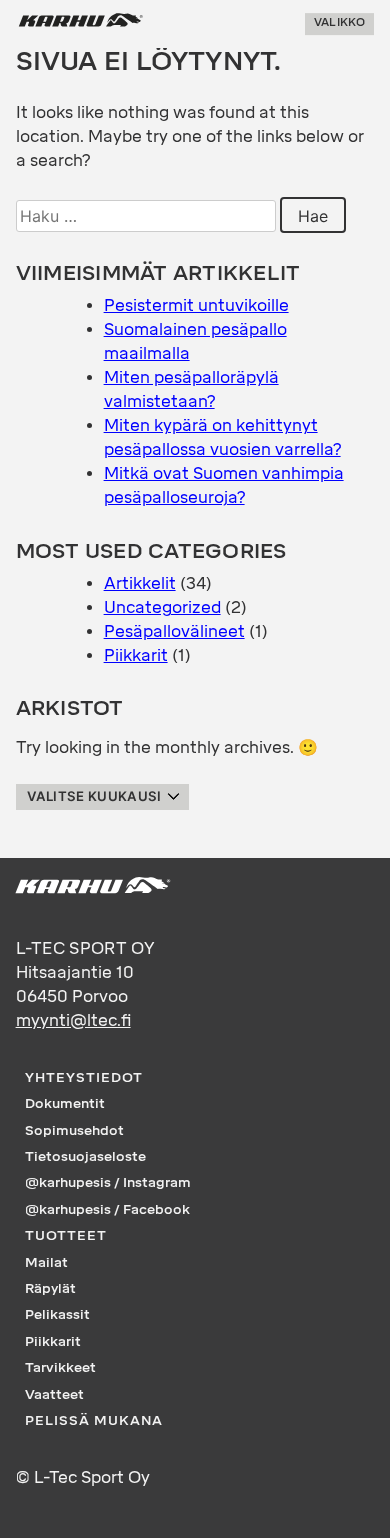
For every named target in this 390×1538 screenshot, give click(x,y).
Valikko (340, 23)
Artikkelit (140, 583)
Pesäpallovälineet (174, 631)
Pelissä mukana (94, 1420)
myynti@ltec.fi (73, 1020)
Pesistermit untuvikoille (196, 305)
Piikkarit (136, 655)
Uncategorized (162, 607)
